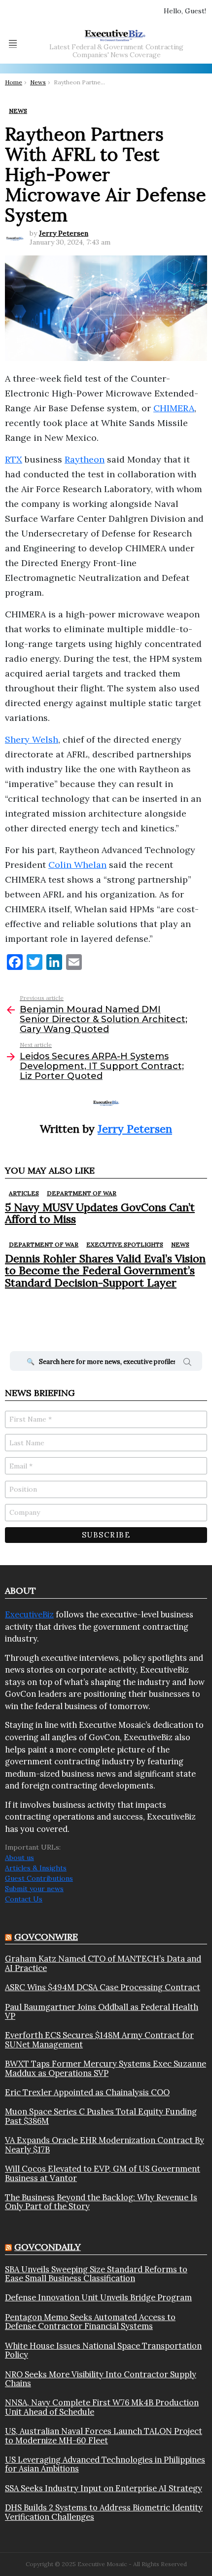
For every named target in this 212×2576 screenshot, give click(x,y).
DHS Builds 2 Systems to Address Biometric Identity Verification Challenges (104, 2512)
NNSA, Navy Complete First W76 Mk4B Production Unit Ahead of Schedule (102, 2407)
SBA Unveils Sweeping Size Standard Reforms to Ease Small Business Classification (96, 2274)
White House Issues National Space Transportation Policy (103, 2350)
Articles (24, 1193)
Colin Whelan (77, 865)
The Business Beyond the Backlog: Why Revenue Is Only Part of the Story (101, 2202)
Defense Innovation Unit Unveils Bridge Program (98, 2297)
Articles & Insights (36, 1868)
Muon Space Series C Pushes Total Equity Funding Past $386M (101, 2116)
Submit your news (34, 1889)
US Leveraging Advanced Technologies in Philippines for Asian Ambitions (105, 2464)
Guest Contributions (39, 1878)
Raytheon (85, 459)
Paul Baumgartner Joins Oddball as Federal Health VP (102, 2012)
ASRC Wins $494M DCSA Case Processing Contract (103, 1987)
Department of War (82, 1193)
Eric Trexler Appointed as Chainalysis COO (87, 2092)
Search (187, 1363)
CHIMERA (174, 408)
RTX (14, 459)
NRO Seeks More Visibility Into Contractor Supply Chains (101, 2379)
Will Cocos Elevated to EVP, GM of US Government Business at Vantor (103, 2173)
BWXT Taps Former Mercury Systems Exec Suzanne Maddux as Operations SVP (106, 2068)
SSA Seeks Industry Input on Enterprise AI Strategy (104, 2488)
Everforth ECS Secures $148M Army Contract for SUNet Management (99, 2040)
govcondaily (48, 2247)
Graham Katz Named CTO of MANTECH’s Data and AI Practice (103, 1963)
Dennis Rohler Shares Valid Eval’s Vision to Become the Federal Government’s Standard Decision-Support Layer (105, 1270)
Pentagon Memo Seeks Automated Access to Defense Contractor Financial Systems (90, 2322)
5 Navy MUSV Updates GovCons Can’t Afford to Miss (100, 1213)
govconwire (46, 1937)
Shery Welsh (32, 739)
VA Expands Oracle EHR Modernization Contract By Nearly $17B (105, 2145)
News (180, 1244)
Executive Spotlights (125, 1244)
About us (19, 1858)
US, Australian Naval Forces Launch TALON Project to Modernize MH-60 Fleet (104, 2436)
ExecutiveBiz (29, 1614)
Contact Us (24, 1899)
